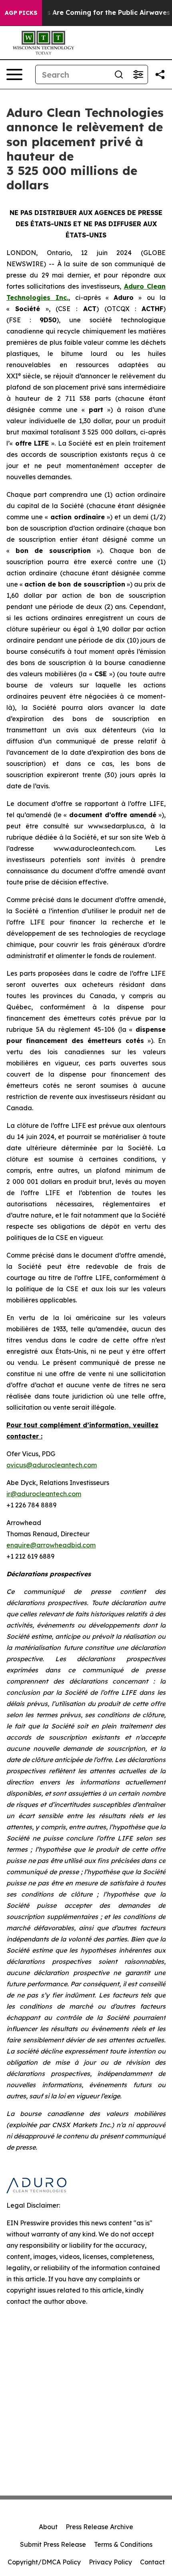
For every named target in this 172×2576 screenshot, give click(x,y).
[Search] (119, 74)
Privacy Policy (110, 2562)
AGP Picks (21, 13)
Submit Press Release (53, 2544)
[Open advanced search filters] (138, 74)
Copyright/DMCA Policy (44, 2562)
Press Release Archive (99, 2527)
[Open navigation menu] (14, 74)
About (48, 2527)
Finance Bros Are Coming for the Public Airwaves (89, 13)
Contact (152, 2562)
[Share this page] (160, 74)
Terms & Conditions (123, 2544)
